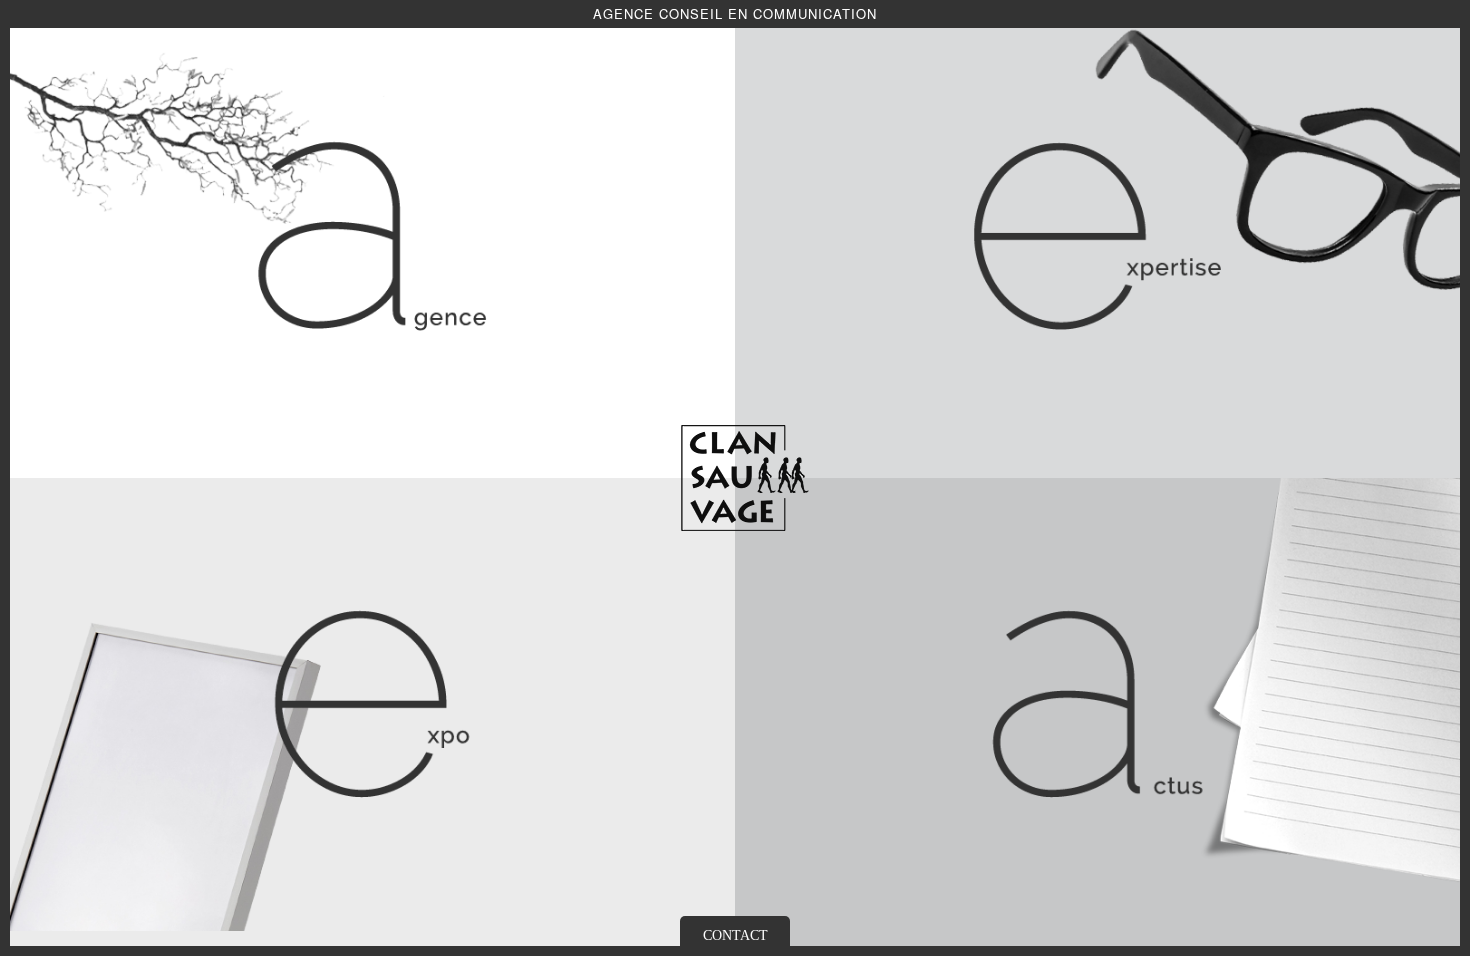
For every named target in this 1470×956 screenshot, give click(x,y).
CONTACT (735, 935)
